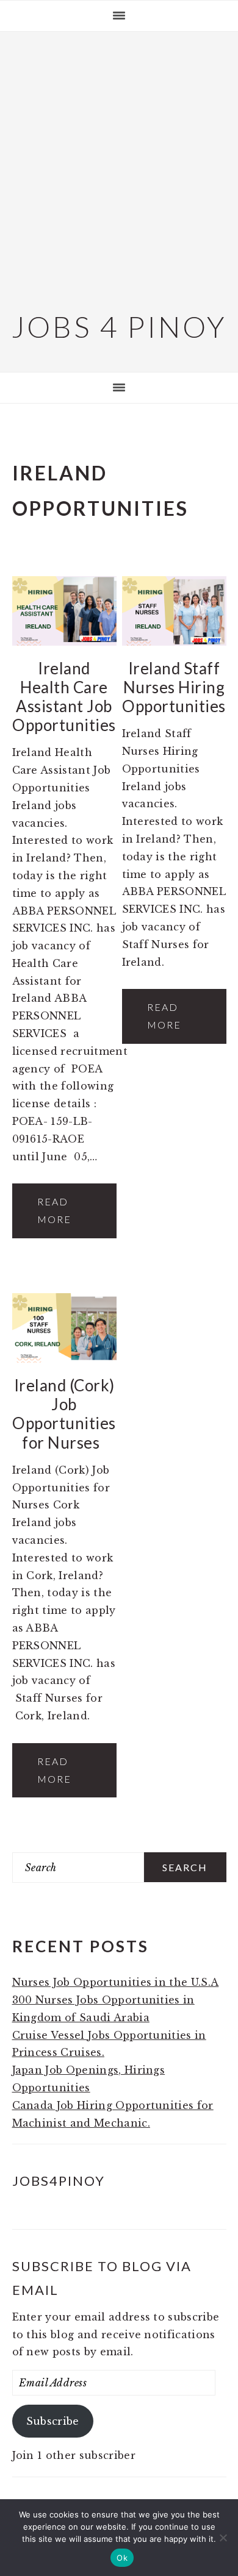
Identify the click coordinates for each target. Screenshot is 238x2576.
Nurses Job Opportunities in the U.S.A (116, 1982)
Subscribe (53, 2421)
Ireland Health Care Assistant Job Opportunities (64, 697)
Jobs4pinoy (59, 2181)
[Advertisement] (119, 169)
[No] (223, 2538)
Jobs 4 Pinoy (119, 326)
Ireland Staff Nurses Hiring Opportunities (174, 687)
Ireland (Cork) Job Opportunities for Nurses (64, 1414)
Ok (122, 2558)
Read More (54, 1210)
